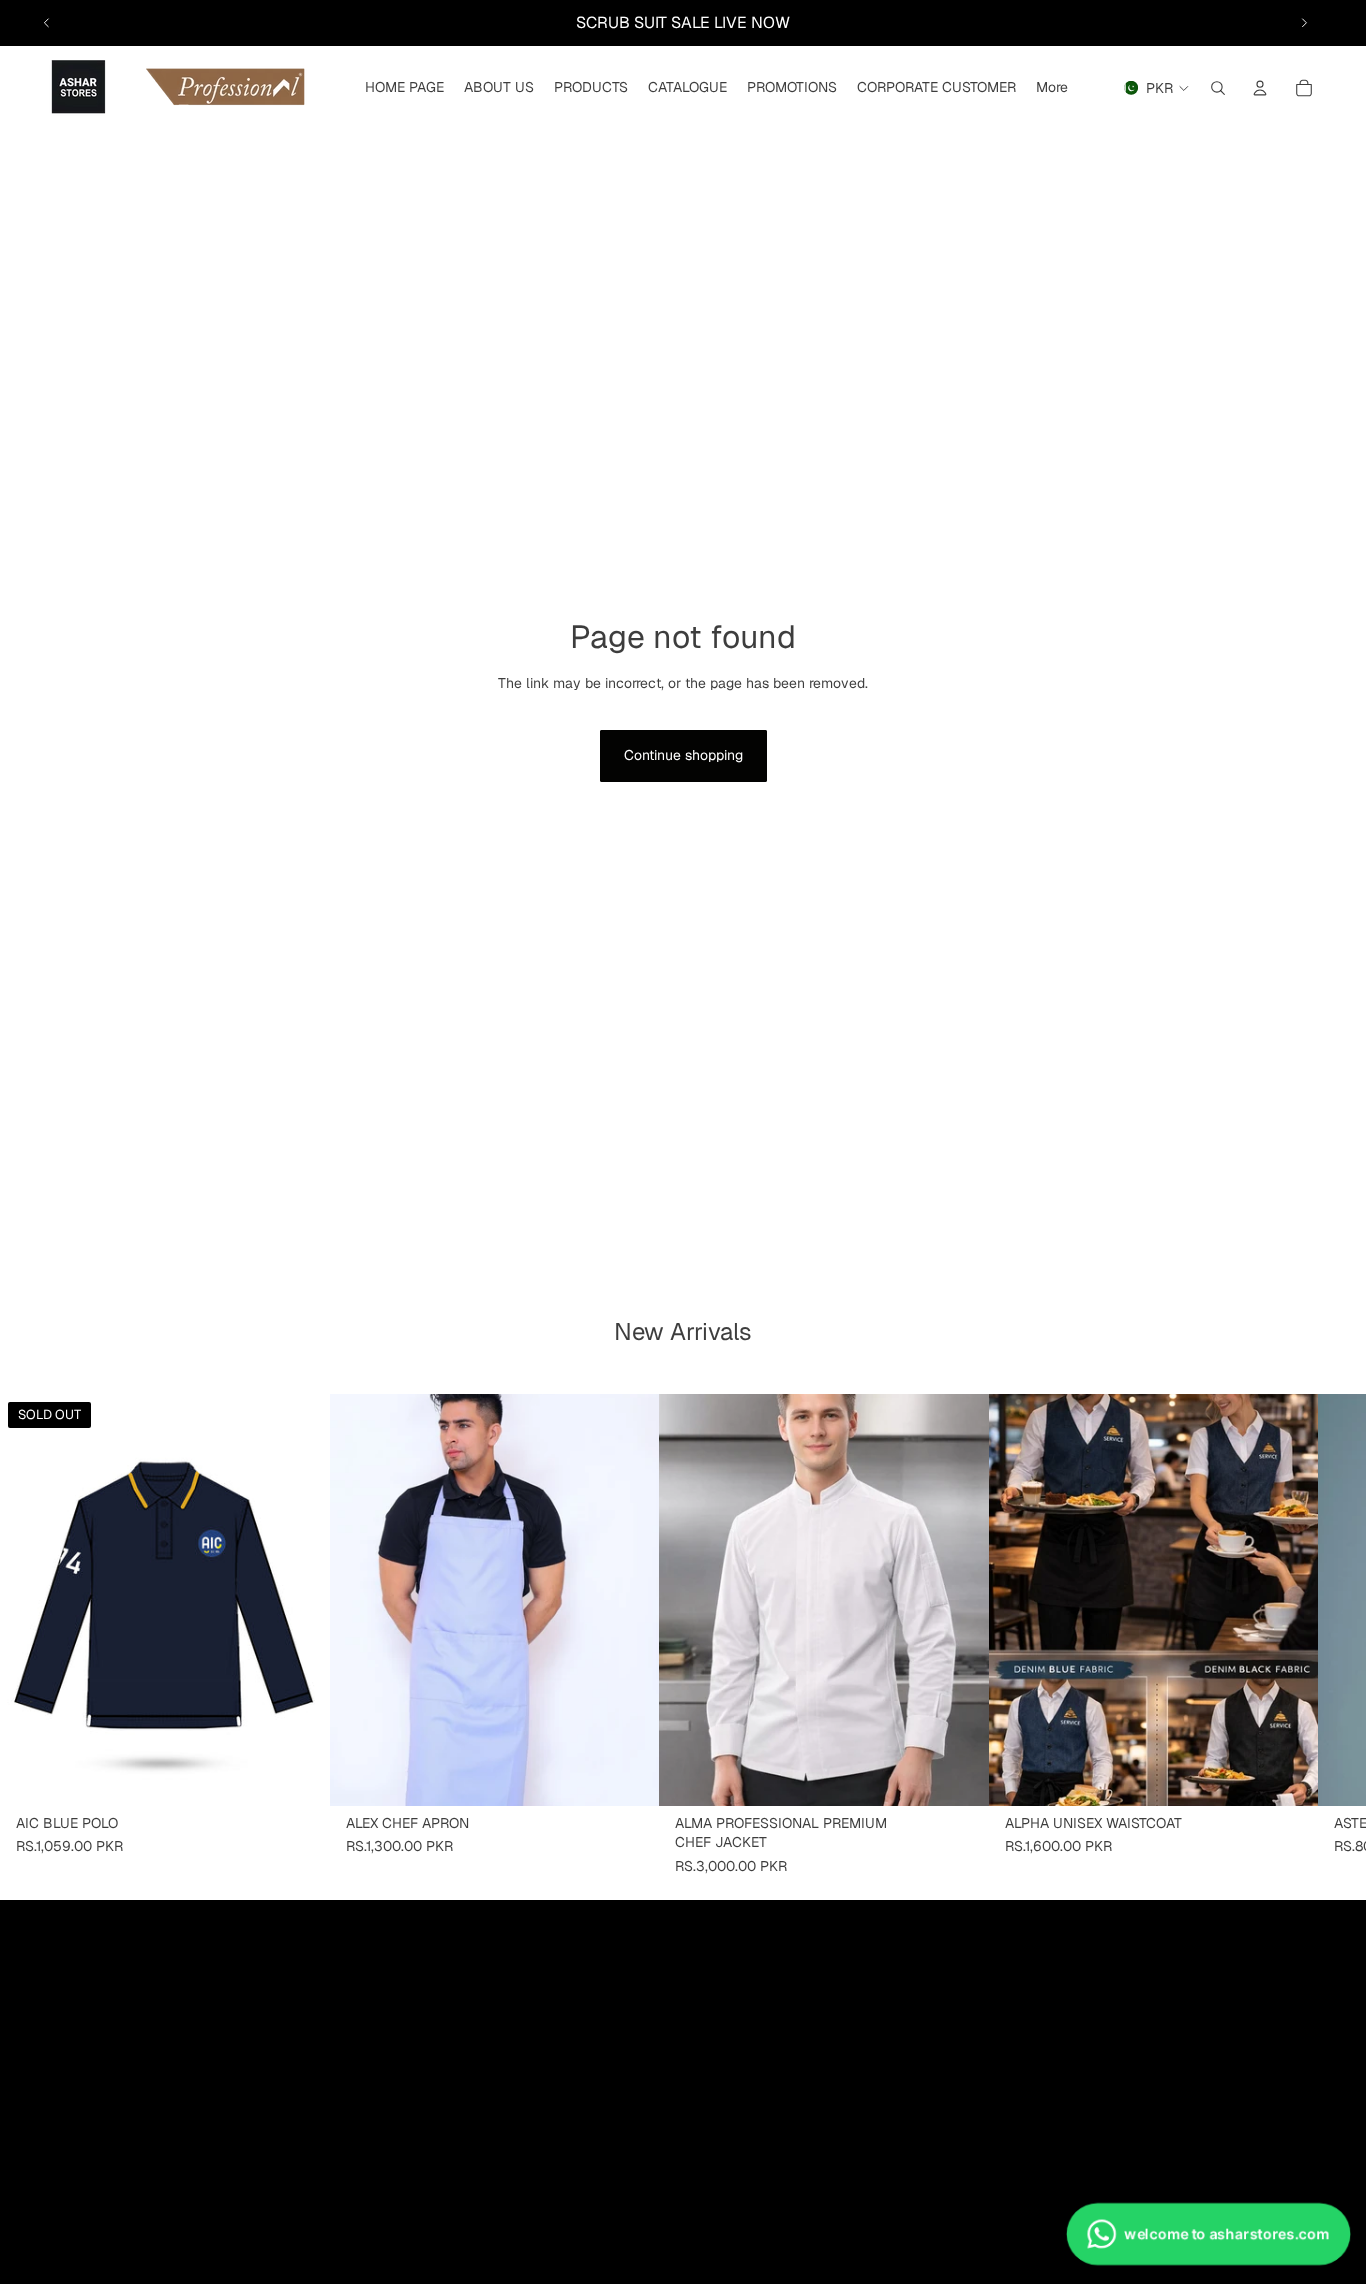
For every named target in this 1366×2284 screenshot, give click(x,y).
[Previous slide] (47, 23)
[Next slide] (1304, 23)
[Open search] (1218, 88)
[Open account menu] (1260, 88)
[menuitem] (1052, 88)
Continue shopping (683, 755)
